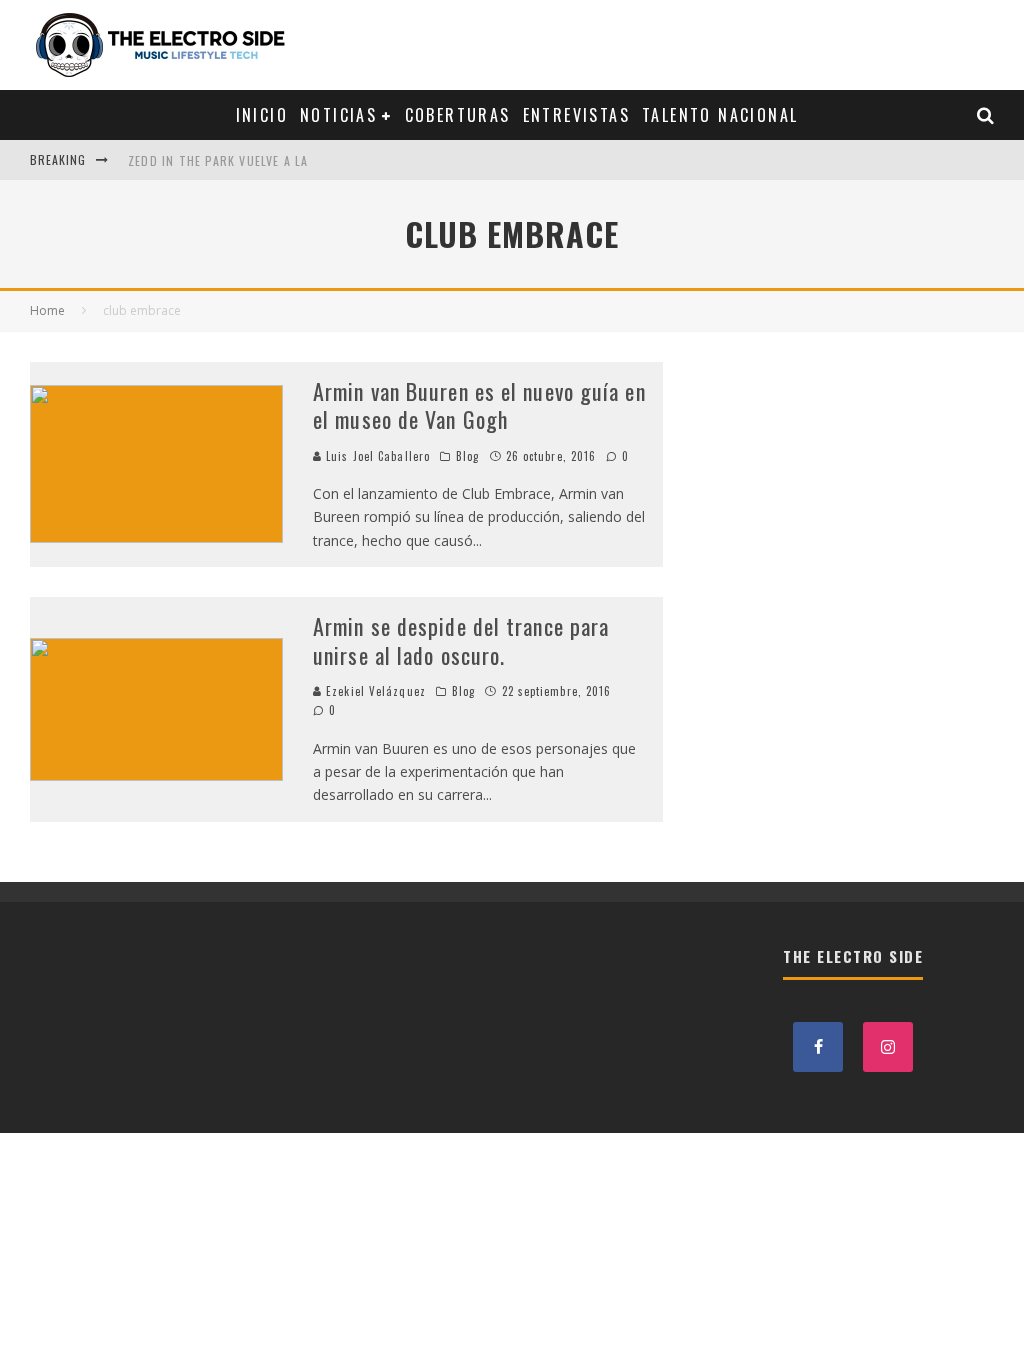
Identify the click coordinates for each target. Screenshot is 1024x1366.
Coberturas (458, 115)
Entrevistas (576, 115)
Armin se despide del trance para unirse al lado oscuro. (461, 640)
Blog (467, 456)
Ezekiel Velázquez (374, 691)
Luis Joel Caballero (376, 456)
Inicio (262, 115)
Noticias (338, 115)
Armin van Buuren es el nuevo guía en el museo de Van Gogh (479, 405)
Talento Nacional (720, 115)
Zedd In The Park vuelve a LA (218, 159)
